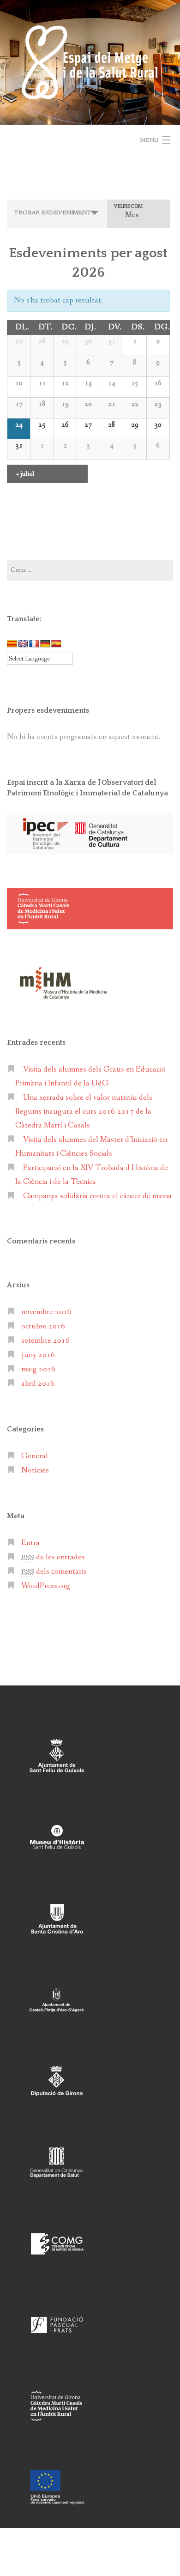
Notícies (35, 1470)
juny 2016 (38, 1355)
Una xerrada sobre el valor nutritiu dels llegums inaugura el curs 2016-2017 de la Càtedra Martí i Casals (84, 1112)
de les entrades (53, 1557)
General (35, 1456)
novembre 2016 (46, 1312)
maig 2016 (38, 1369)
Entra (30, 1543)
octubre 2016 (43, 1326)
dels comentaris (54, 1572)
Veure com (128, 207)
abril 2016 (38, 1384)
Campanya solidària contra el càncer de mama (97, 1196)
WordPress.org (46, 1586)
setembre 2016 (45, 1341)
